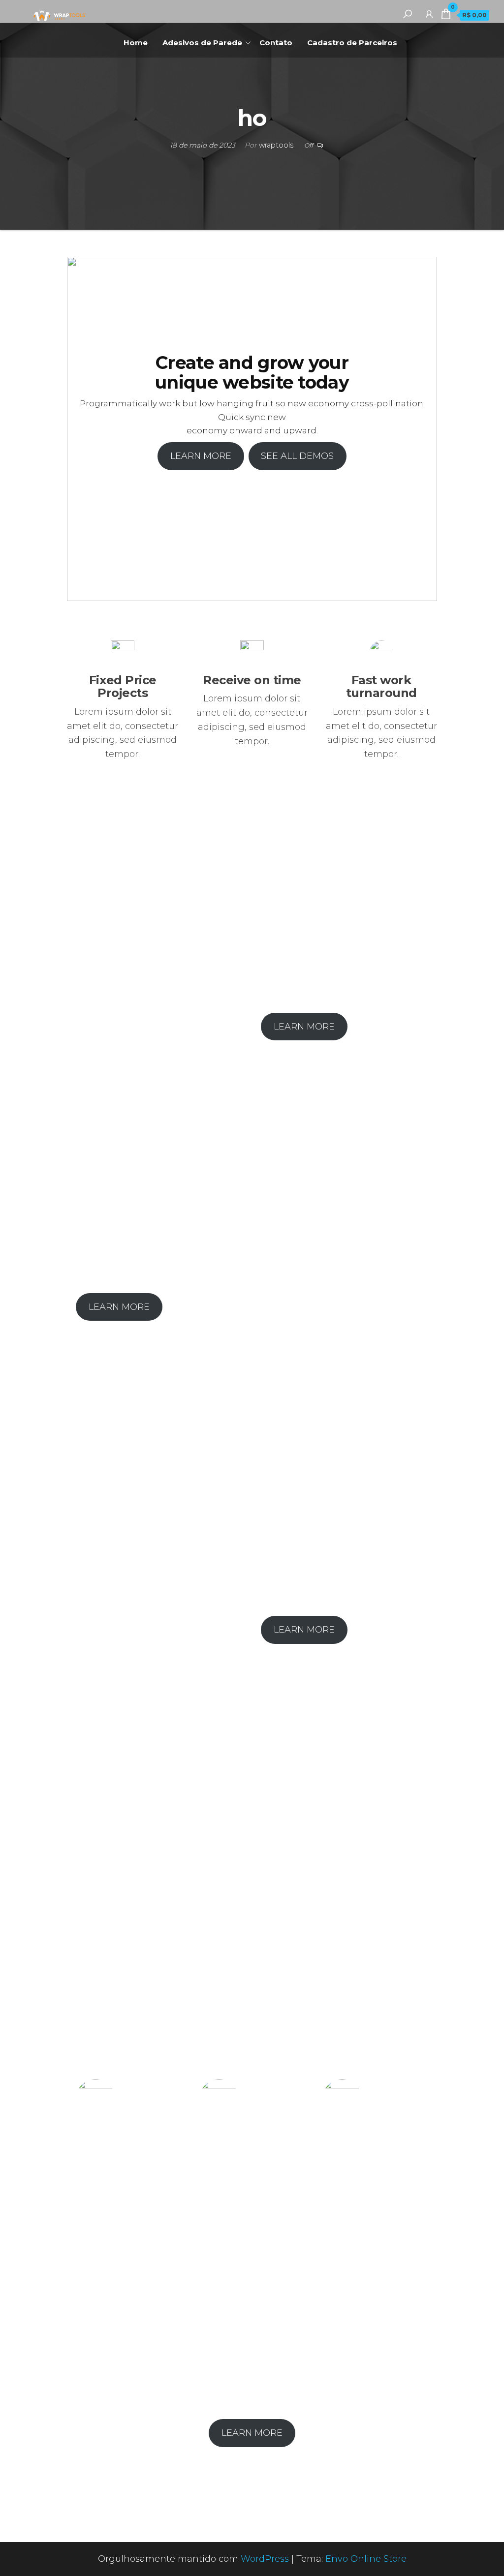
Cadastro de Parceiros (352, 43)
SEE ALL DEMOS (297, 456)
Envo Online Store (366, 2559)
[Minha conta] (429, 14)
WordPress (265, 2559)
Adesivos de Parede (202, 43)
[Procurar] (408, 14)
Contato (276, 43)
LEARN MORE (201, 456)
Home (136, 43)
